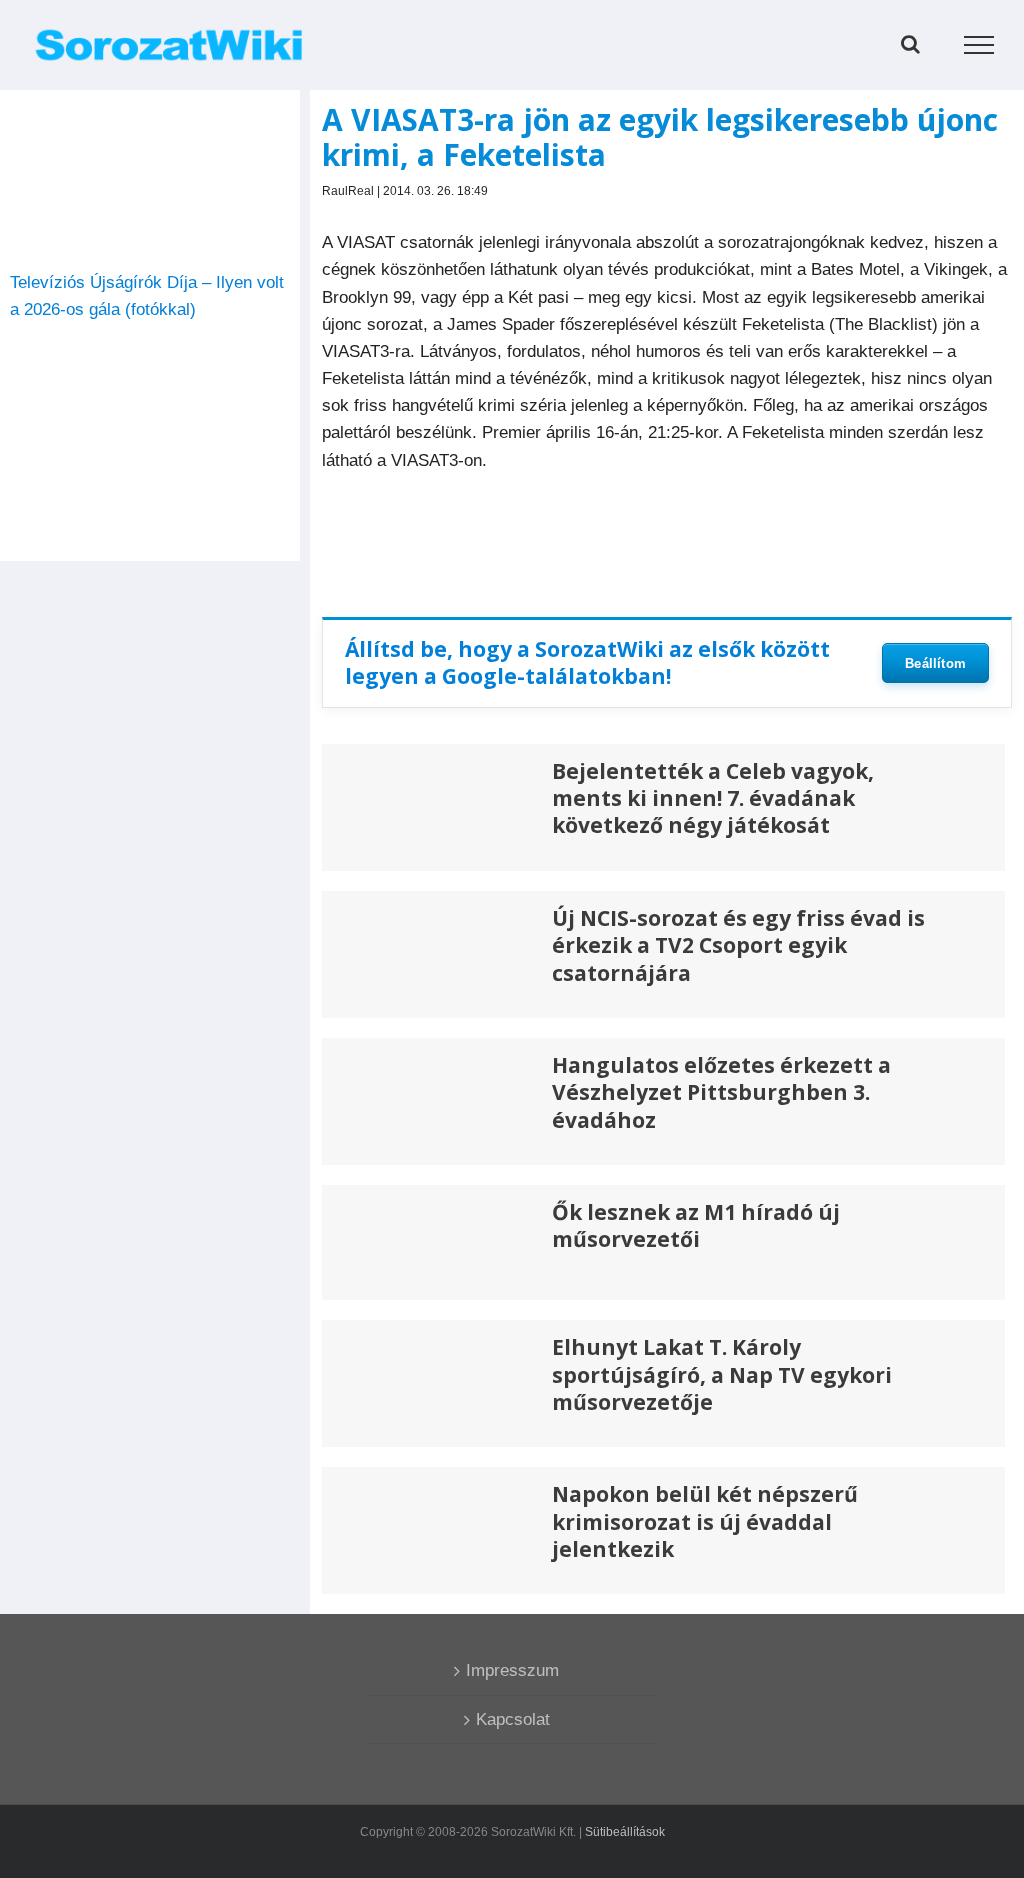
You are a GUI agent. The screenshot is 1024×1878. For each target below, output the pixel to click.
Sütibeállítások (625, 1832)
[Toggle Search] (910, 44)
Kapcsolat (513, 1719)
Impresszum (512, 1670)
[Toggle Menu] (979, 45)
